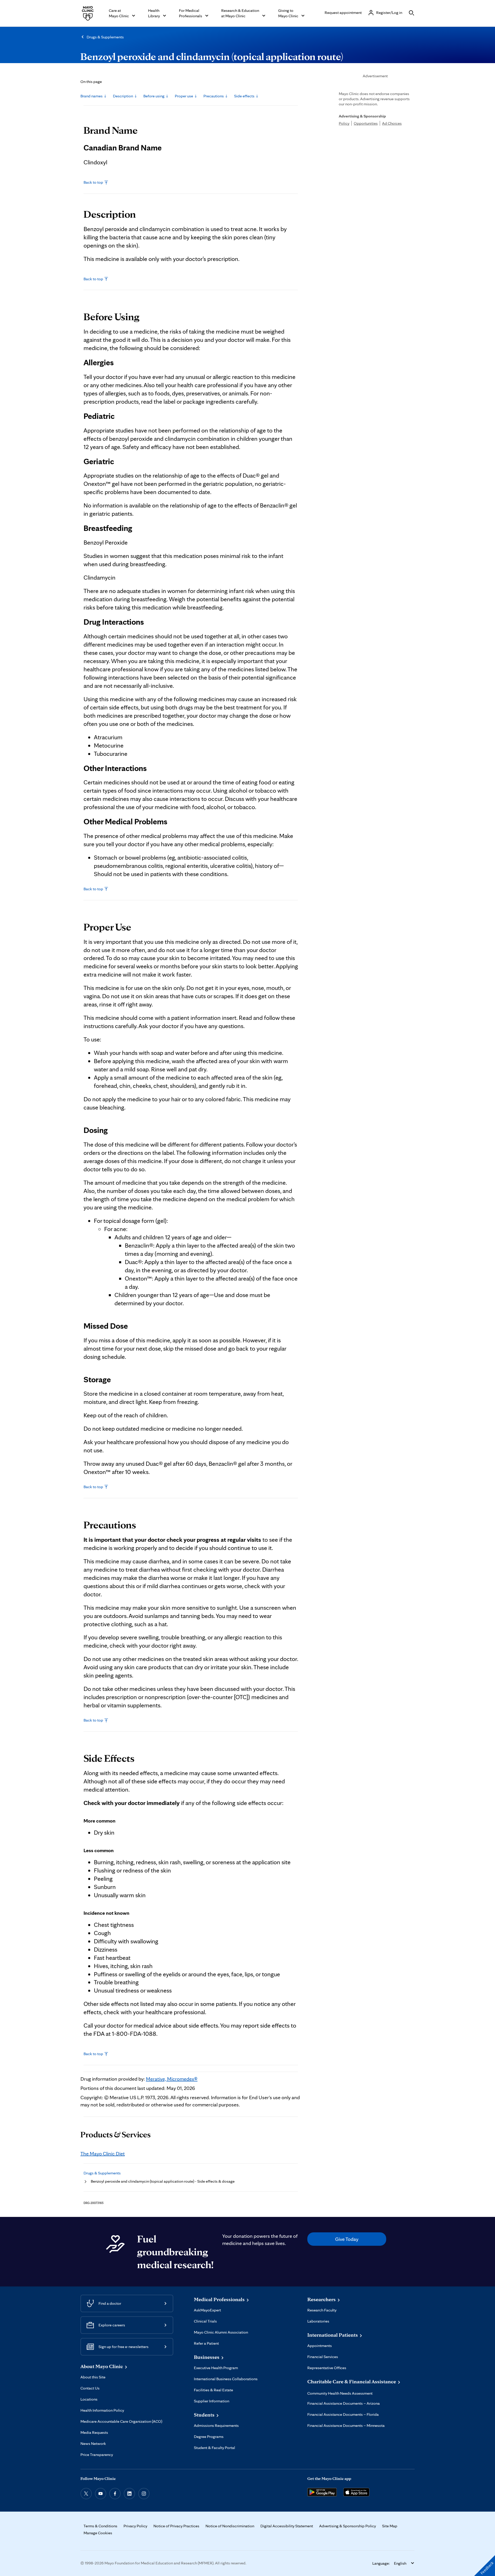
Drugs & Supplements (105, 37)
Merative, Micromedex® (172, 2079)
